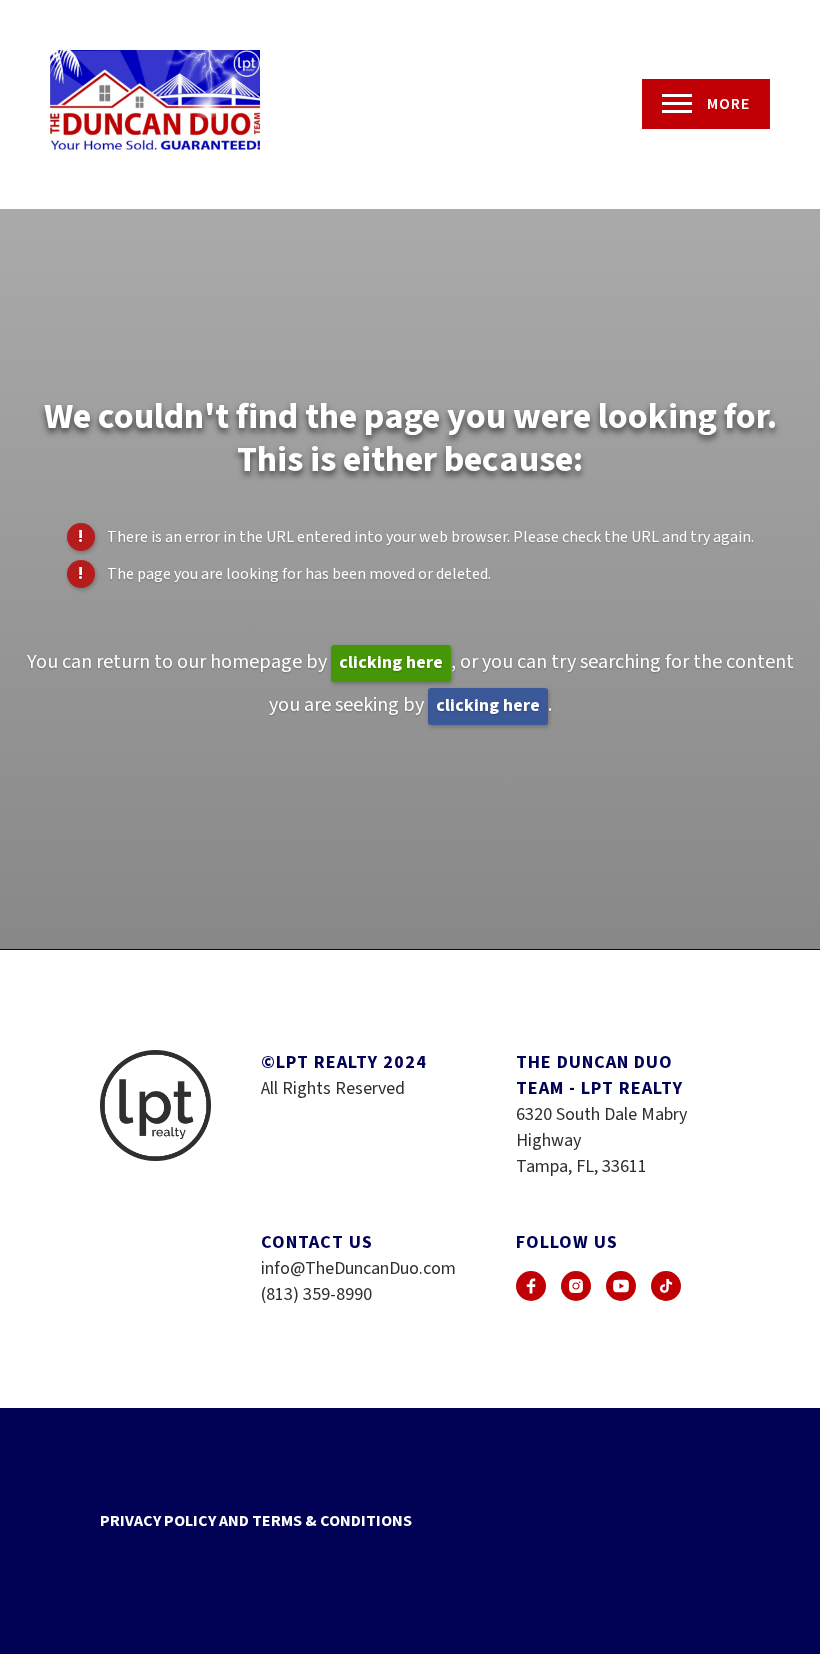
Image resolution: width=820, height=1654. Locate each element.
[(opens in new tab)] (531, 1286)
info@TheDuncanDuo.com (358, 1268)
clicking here (391, 662)
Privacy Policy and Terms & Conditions (256, 1521)
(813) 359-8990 (316, 1294)
